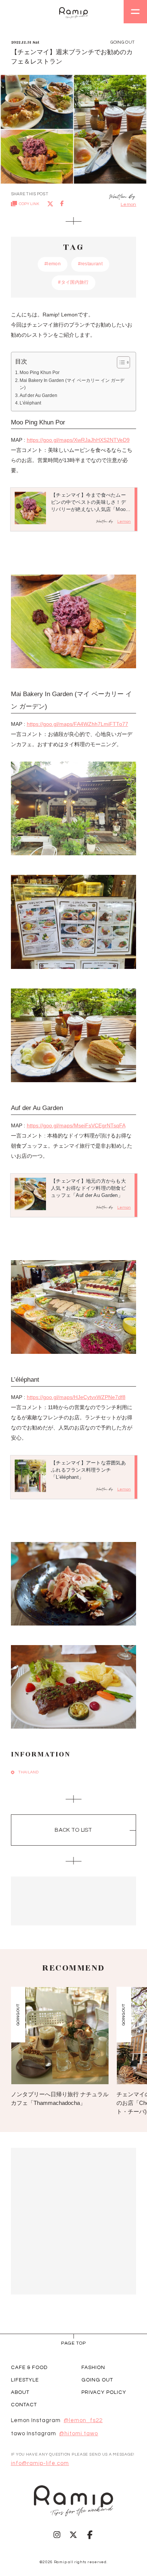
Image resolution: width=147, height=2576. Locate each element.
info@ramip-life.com (40, 2463)
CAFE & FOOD (29, 2368)
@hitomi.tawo (79, 2434)
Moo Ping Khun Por (40, 373)
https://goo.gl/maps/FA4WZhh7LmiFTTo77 (77, 724)
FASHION (93, 2368)
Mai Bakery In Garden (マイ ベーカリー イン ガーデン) (72, 384)
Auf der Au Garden (38, 395)
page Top (73, 2343)
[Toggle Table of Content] (120, 362)
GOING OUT (97, 2380)
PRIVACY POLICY (104, 2392)
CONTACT (24, 2405)
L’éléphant (30, 403)
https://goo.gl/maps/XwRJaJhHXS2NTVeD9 (78, 440)
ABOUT (20, 2392)
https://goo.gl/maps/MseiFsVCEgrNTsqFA (76, 1126)
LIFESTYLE (25, 2380)
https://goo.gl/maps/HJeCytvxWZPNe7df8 (76, 1397)
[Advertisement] (74, 1901)
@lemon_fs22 (83, 2421)
